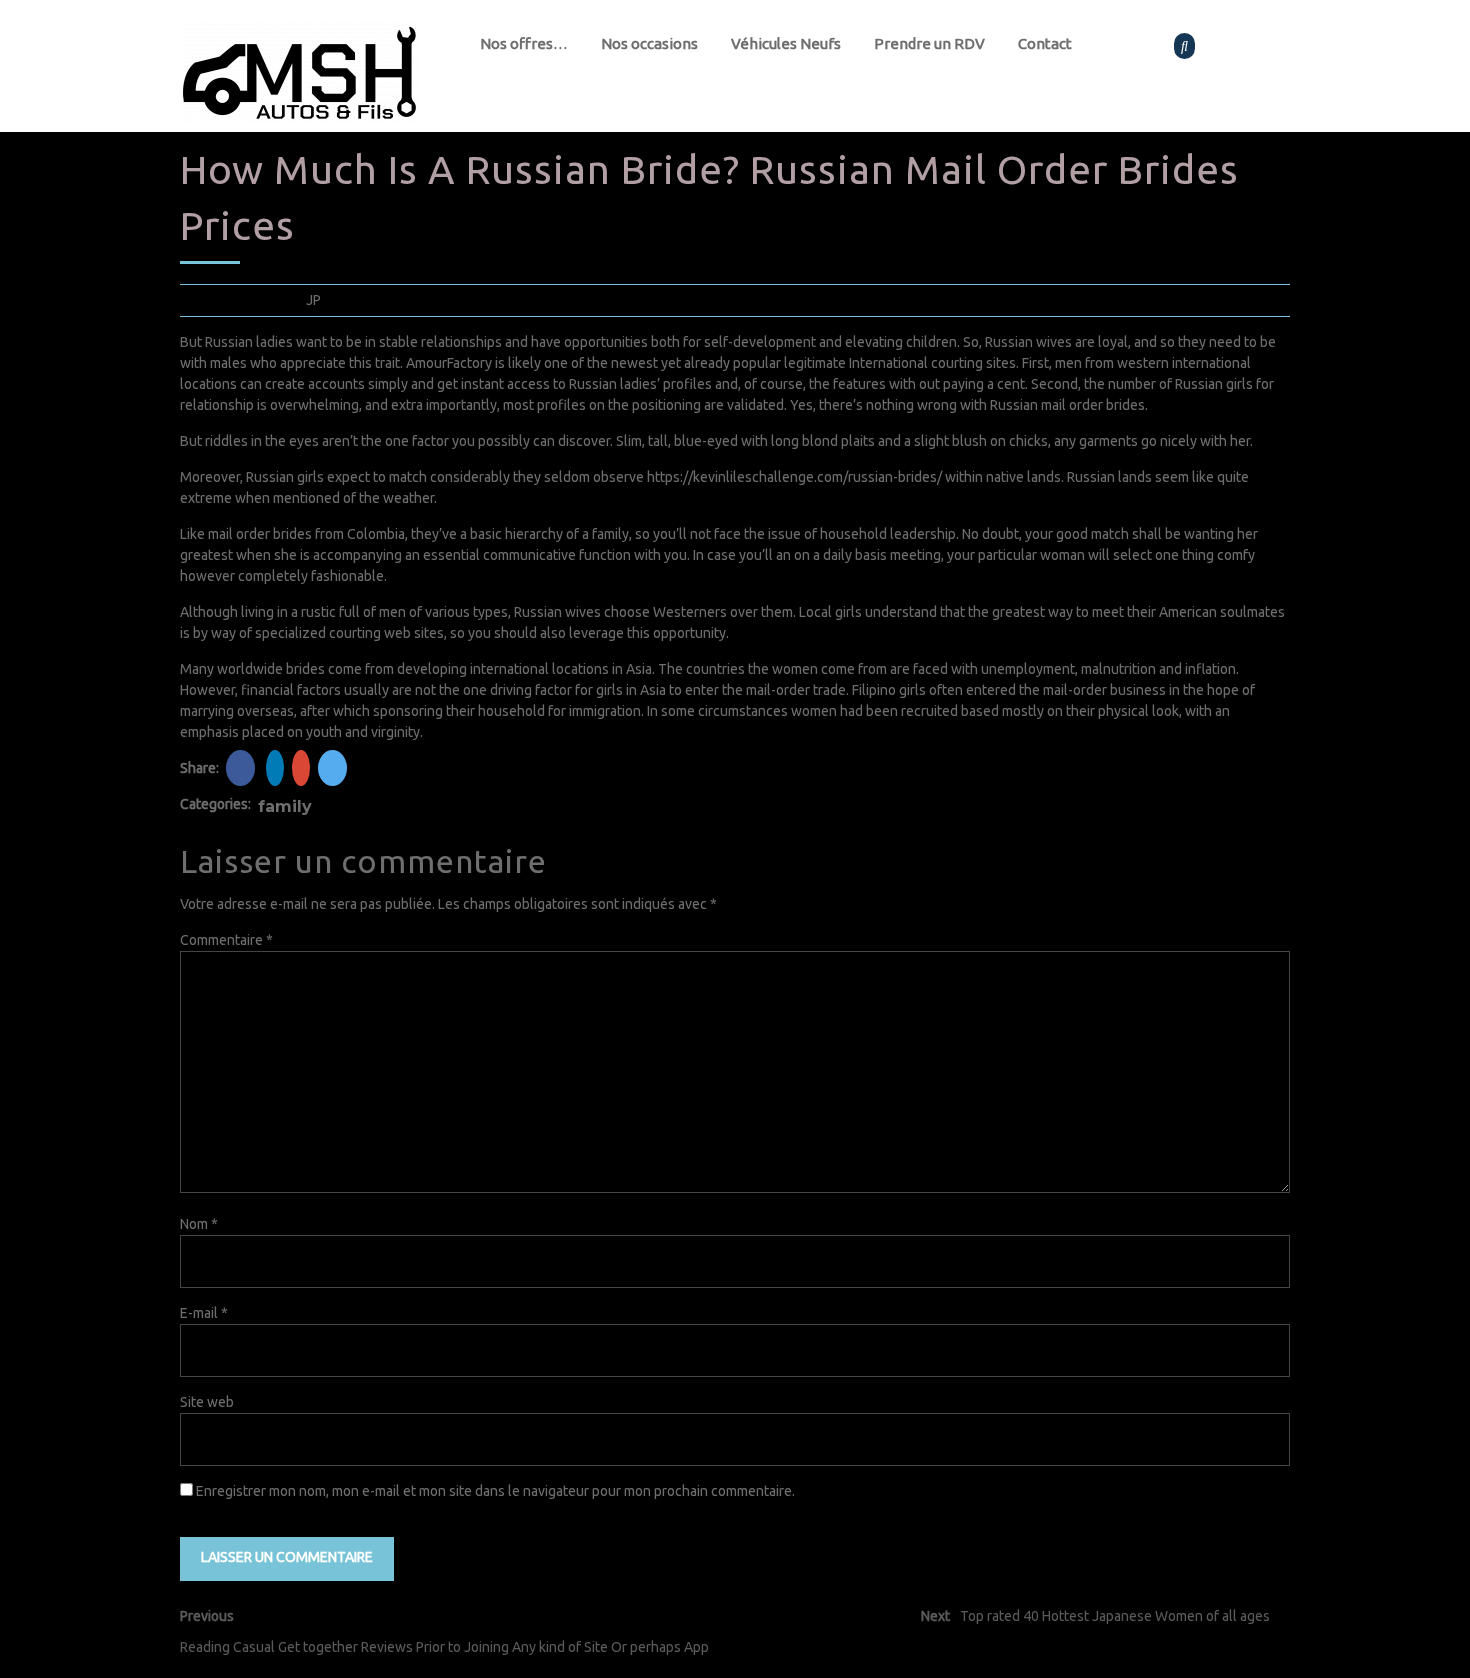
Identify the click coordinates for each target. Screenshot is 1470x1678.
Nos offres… (524, 43)
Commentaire (226, 940)
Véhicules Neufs (786, 43)
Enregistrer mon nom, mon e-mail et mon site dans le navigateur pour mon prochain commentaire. (495, 1491)
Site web (207, 1402)
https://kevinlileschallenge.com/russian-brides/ (794, 477)
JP (313, 300)
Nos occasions (649, 43)
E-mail (204, 1313)
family (285, 806)
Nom (199, 1224)
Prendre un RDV (929, 43)
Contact (1045, 43)
